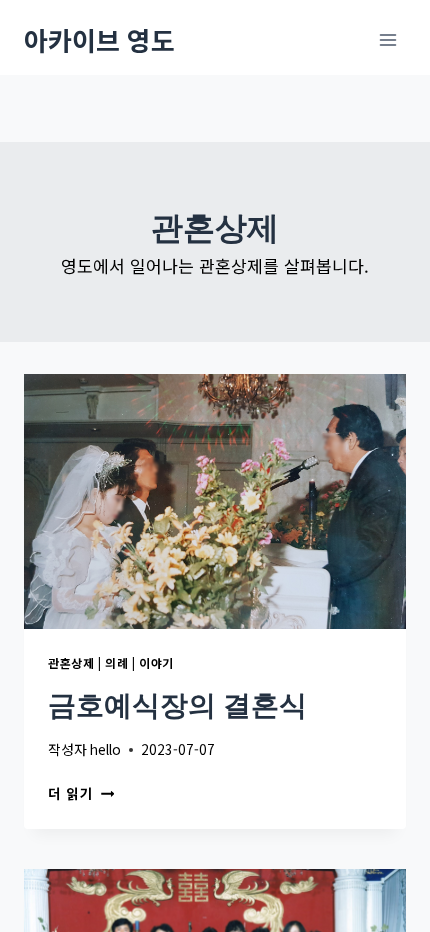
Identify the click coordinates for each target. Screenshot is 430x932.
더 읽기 (77, 793)
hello (105, 749)
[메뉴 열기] (387, 39)
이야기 (156, 662)
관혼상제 (71, 662)
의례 (116, 662)
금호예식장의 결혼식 (177, 705)
